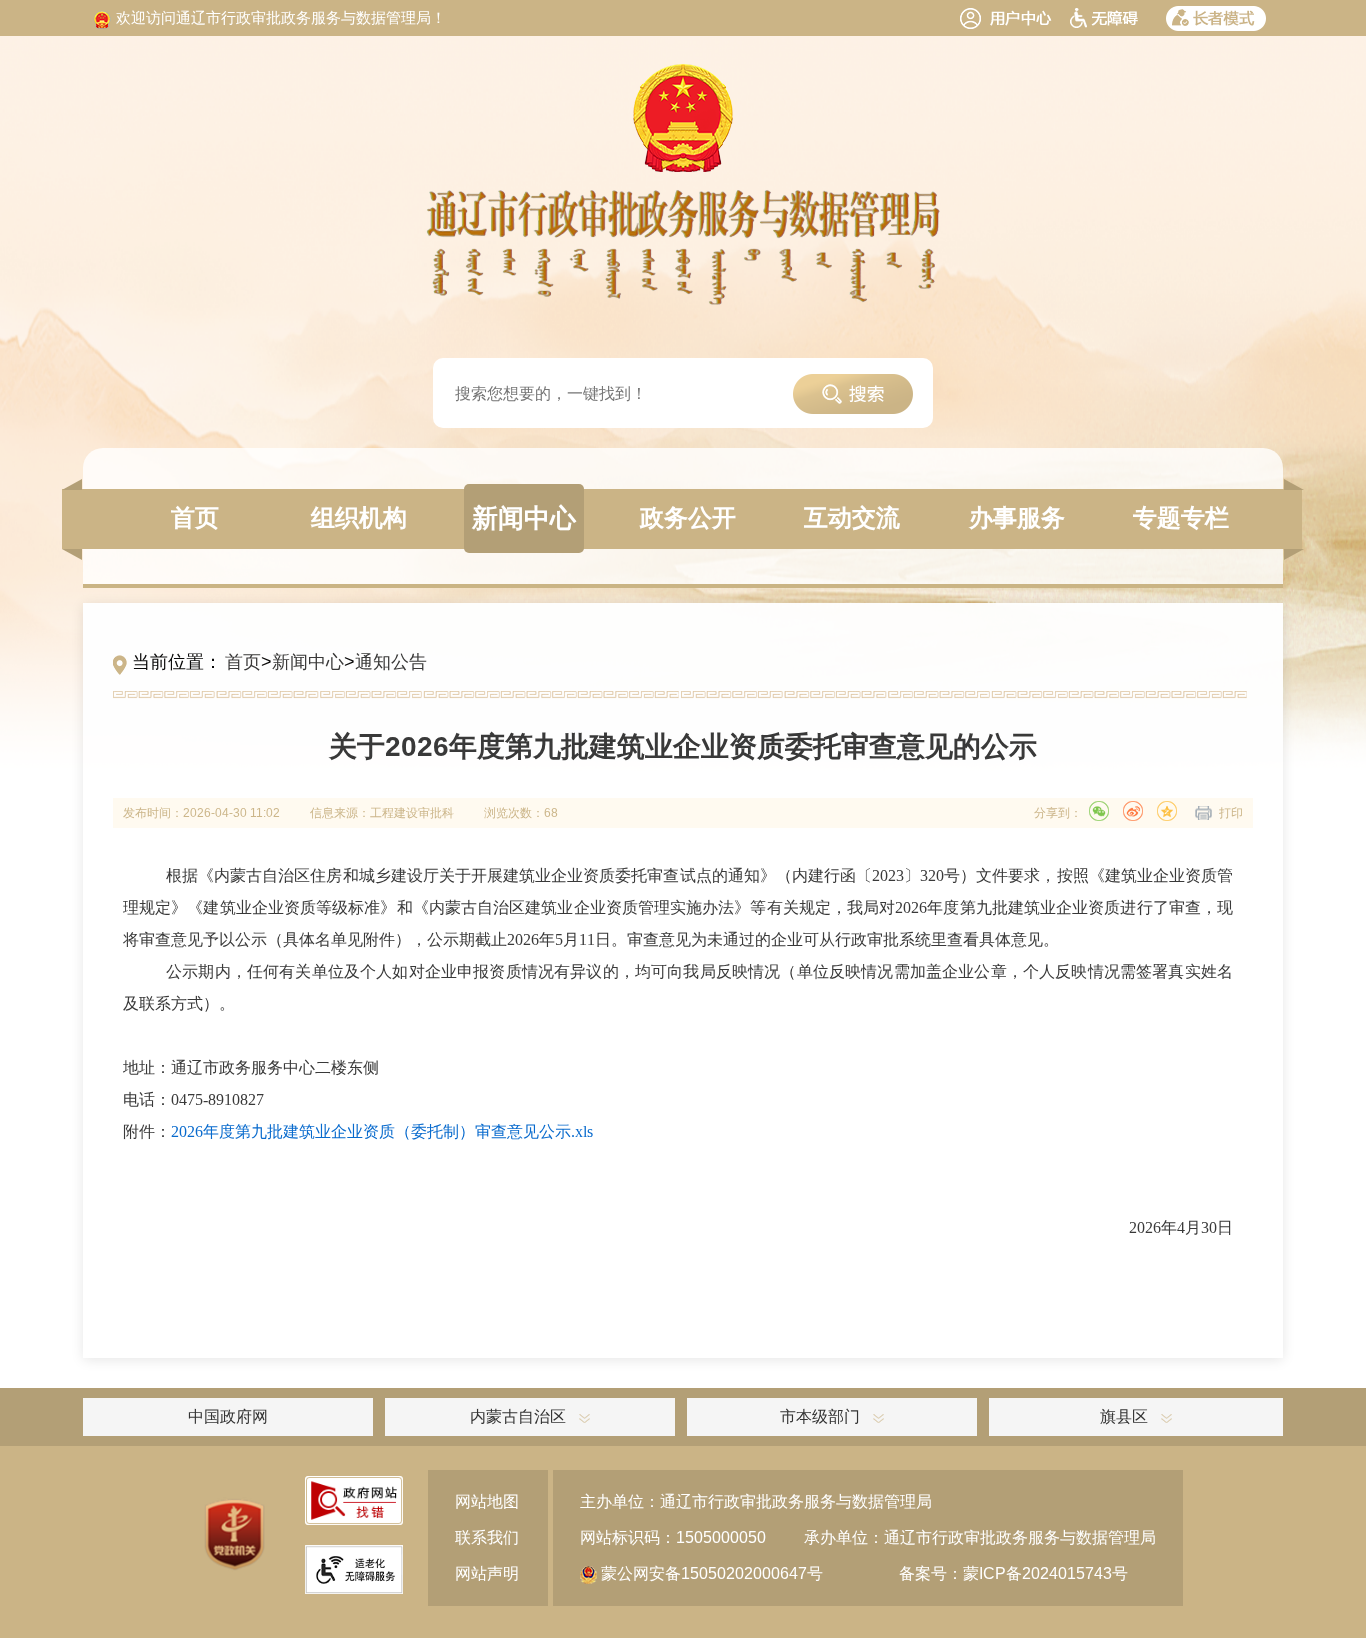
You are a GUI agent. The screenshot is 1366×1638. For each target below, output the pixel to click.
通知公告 (391, 662)
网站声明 (487, 1573)
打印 (1231, 813)
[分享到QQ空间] (1167, 811)
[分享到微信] (1099, 811)
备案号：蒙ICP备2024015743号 (1013, 1573)
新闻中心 (308, 662)
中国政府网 (228, 1416)
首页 (243, 662)
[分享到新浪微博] (1133, 811)
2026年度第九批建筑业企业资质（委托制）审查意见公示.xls (382, 1131)
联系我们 (487, 1537)
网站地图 (487, 1501)
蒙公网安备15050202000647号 (710, 1573)
